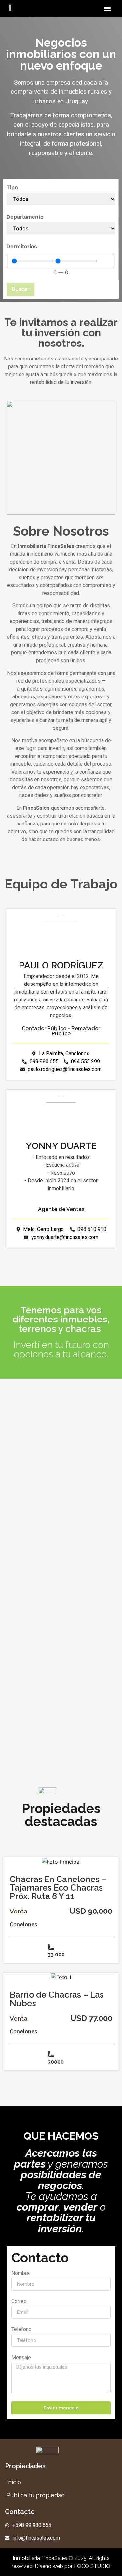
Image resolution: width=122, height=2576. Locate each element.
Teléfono (21, 2330)
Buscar (20, 289)
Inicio (14, 2482)
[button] (107, 9)
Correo (19, 2302)
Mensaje (21, 2358)
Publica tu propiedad (36, 2495)
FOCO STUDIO (92, 2566)
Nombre (20, 2273)
